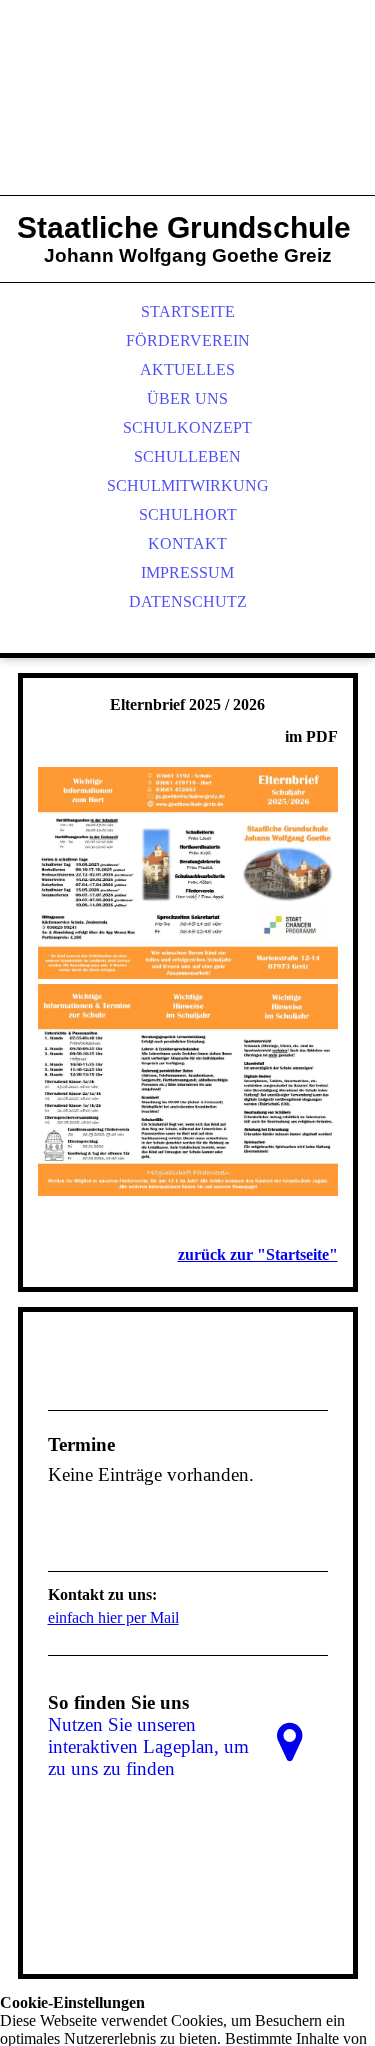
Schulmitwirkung (188, 485)
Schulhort (188, 514)
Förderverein (188, 340)
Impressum (187, 572)
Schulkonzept (187, 427)
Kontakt (187, 543)
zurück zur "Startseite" (258, 1254)
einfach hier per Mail (113, 1617)
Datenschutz (188, 601)
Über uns (187, 398)
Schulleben (187, 456)
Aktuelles (187, 369)
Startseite (188, 311)
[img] (188, 120)
